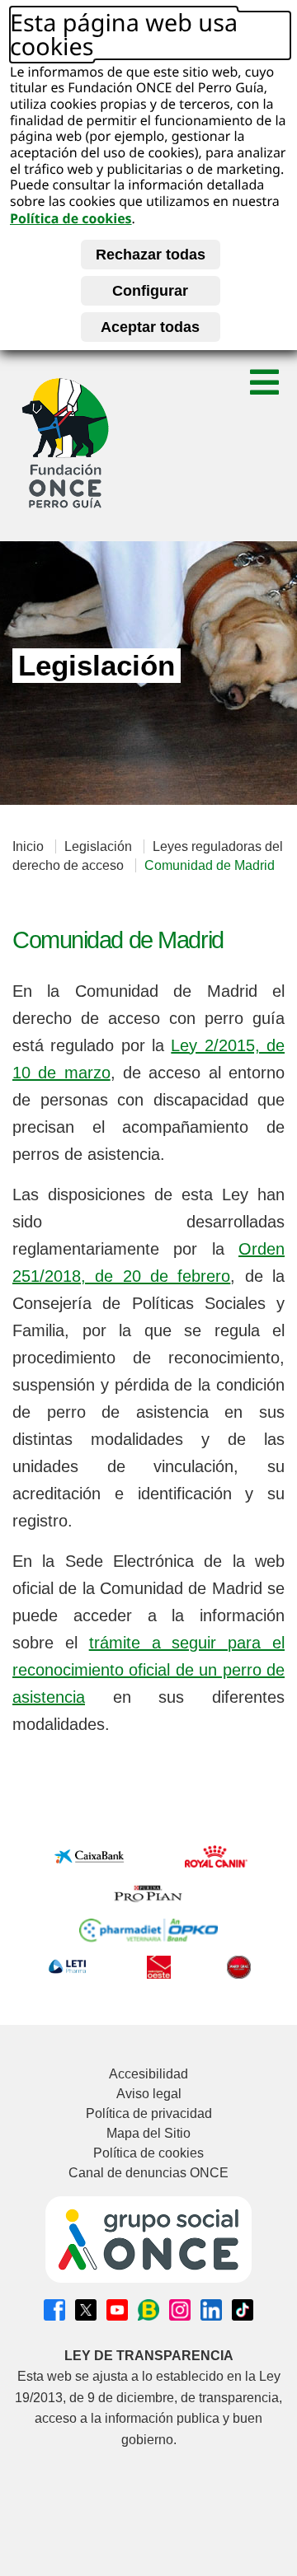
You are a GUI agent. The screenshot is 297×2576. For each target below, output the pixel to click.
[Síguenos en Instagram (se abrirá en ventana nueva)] (180, 2310)
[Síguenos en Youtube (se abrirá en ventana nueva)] (117, 2310)
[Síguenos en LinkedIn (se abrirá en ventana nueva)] (211, 2310)
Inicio (28, 846)
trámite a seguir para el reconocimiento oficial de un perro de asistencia (148, 1670)
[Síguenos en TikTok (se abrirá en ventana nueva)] (243, 2310)
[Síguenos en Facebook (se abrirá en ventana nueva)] (54, 2310)
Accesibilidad (148, 2074)
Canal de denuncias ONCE (148, 2173)
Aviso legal (149, 2094)
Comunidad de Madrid (210, 865)
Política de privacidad (149, 2113)
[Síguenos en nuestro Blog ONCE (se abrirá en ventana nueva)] (148, 2310)
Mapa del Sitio (148, 2133)
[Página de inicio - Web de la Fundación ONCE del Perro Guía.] (65, 443)
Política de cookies (71, 218)
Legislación (98, 846)
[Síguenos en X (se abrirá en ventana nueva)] (86, 2310)
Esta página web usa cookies (124, 35)
